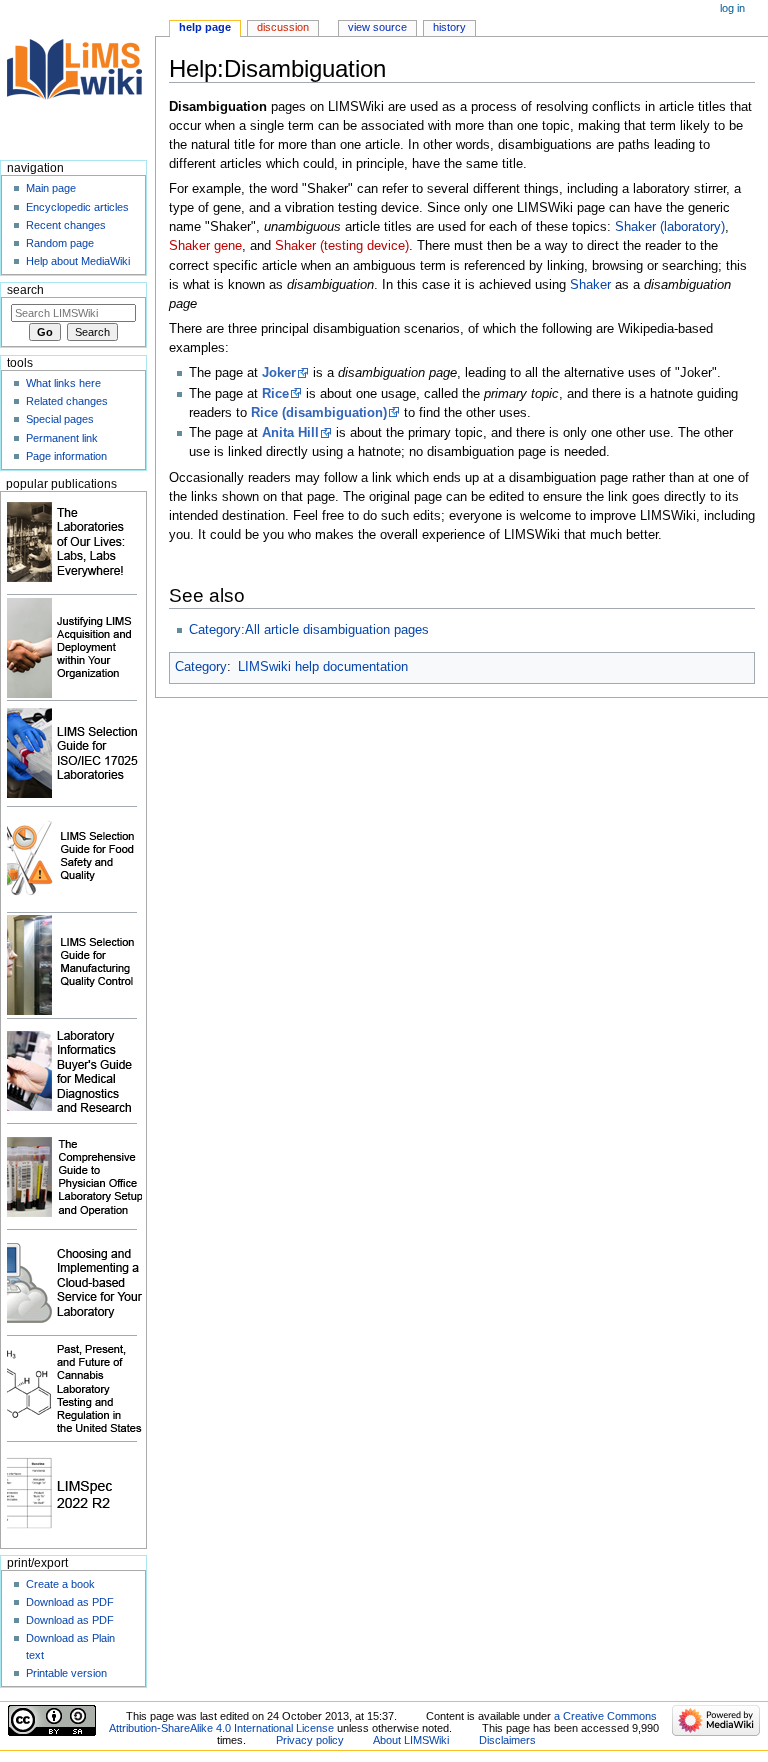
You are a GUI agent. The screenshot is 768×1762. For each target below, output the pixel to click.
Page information (66, 456)
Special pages (60, 419)
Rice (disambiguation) (319, 413)
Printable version (66, 1673)
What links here (63, 383)
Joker (279, 373)
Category (201, 667)
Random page (60, 243)
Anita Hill (290, 433)
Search (25, 290)
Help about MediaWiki (78, 261)
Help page (205, 27)
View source (377, 27)
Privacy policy (310, 1740)
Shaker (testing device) (342, 246)
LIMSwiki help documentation (323, 667)
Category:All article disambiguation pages (309, 630)
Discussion (283, 27)
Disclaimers (507, 1740)
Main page (51, 188)
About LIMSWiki (411, 1740)
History (449, 27)
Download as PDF (70, 1602)
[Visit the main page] (77, 77)
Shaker (590, 285)
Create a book (60, 1584)
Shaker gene (205, 246)
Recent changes (66, 225)
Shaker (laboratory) (670, 227)
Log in (732, 8)
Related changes (67, 401)
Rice (275, 394)
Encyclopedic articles (77, 207)
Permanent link (62, 438)
